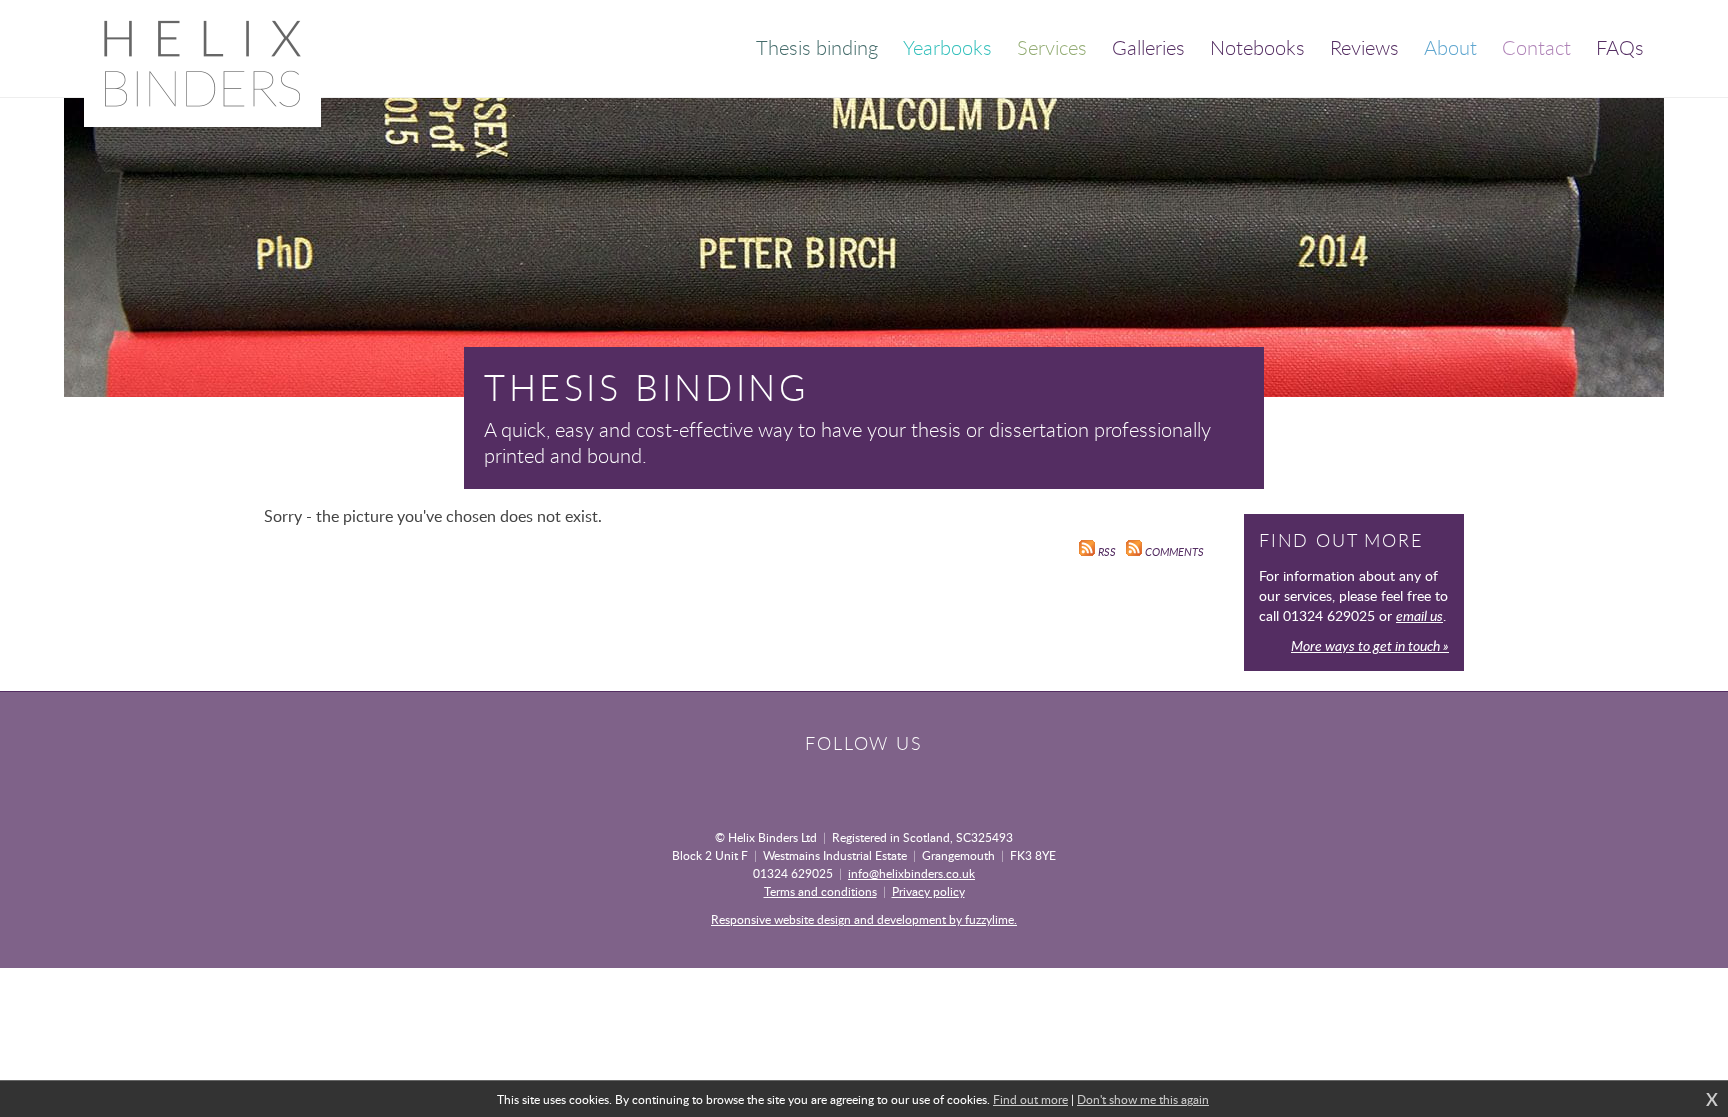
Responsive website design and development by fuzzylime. (864, 919)
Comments (1173, 552)
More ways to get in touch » (1370, 645)
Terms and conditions (820, 891)
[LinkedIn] (900, 779)
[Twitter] (864, 779)
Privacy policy (928, 891)
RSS (1105, 552)
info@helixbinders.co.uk (911, 873)
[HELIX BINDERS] (202, 63)
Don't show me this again (1143, 1099)
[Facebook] (828, 779)
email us (1419, 615)
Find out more (1030, 1099)
